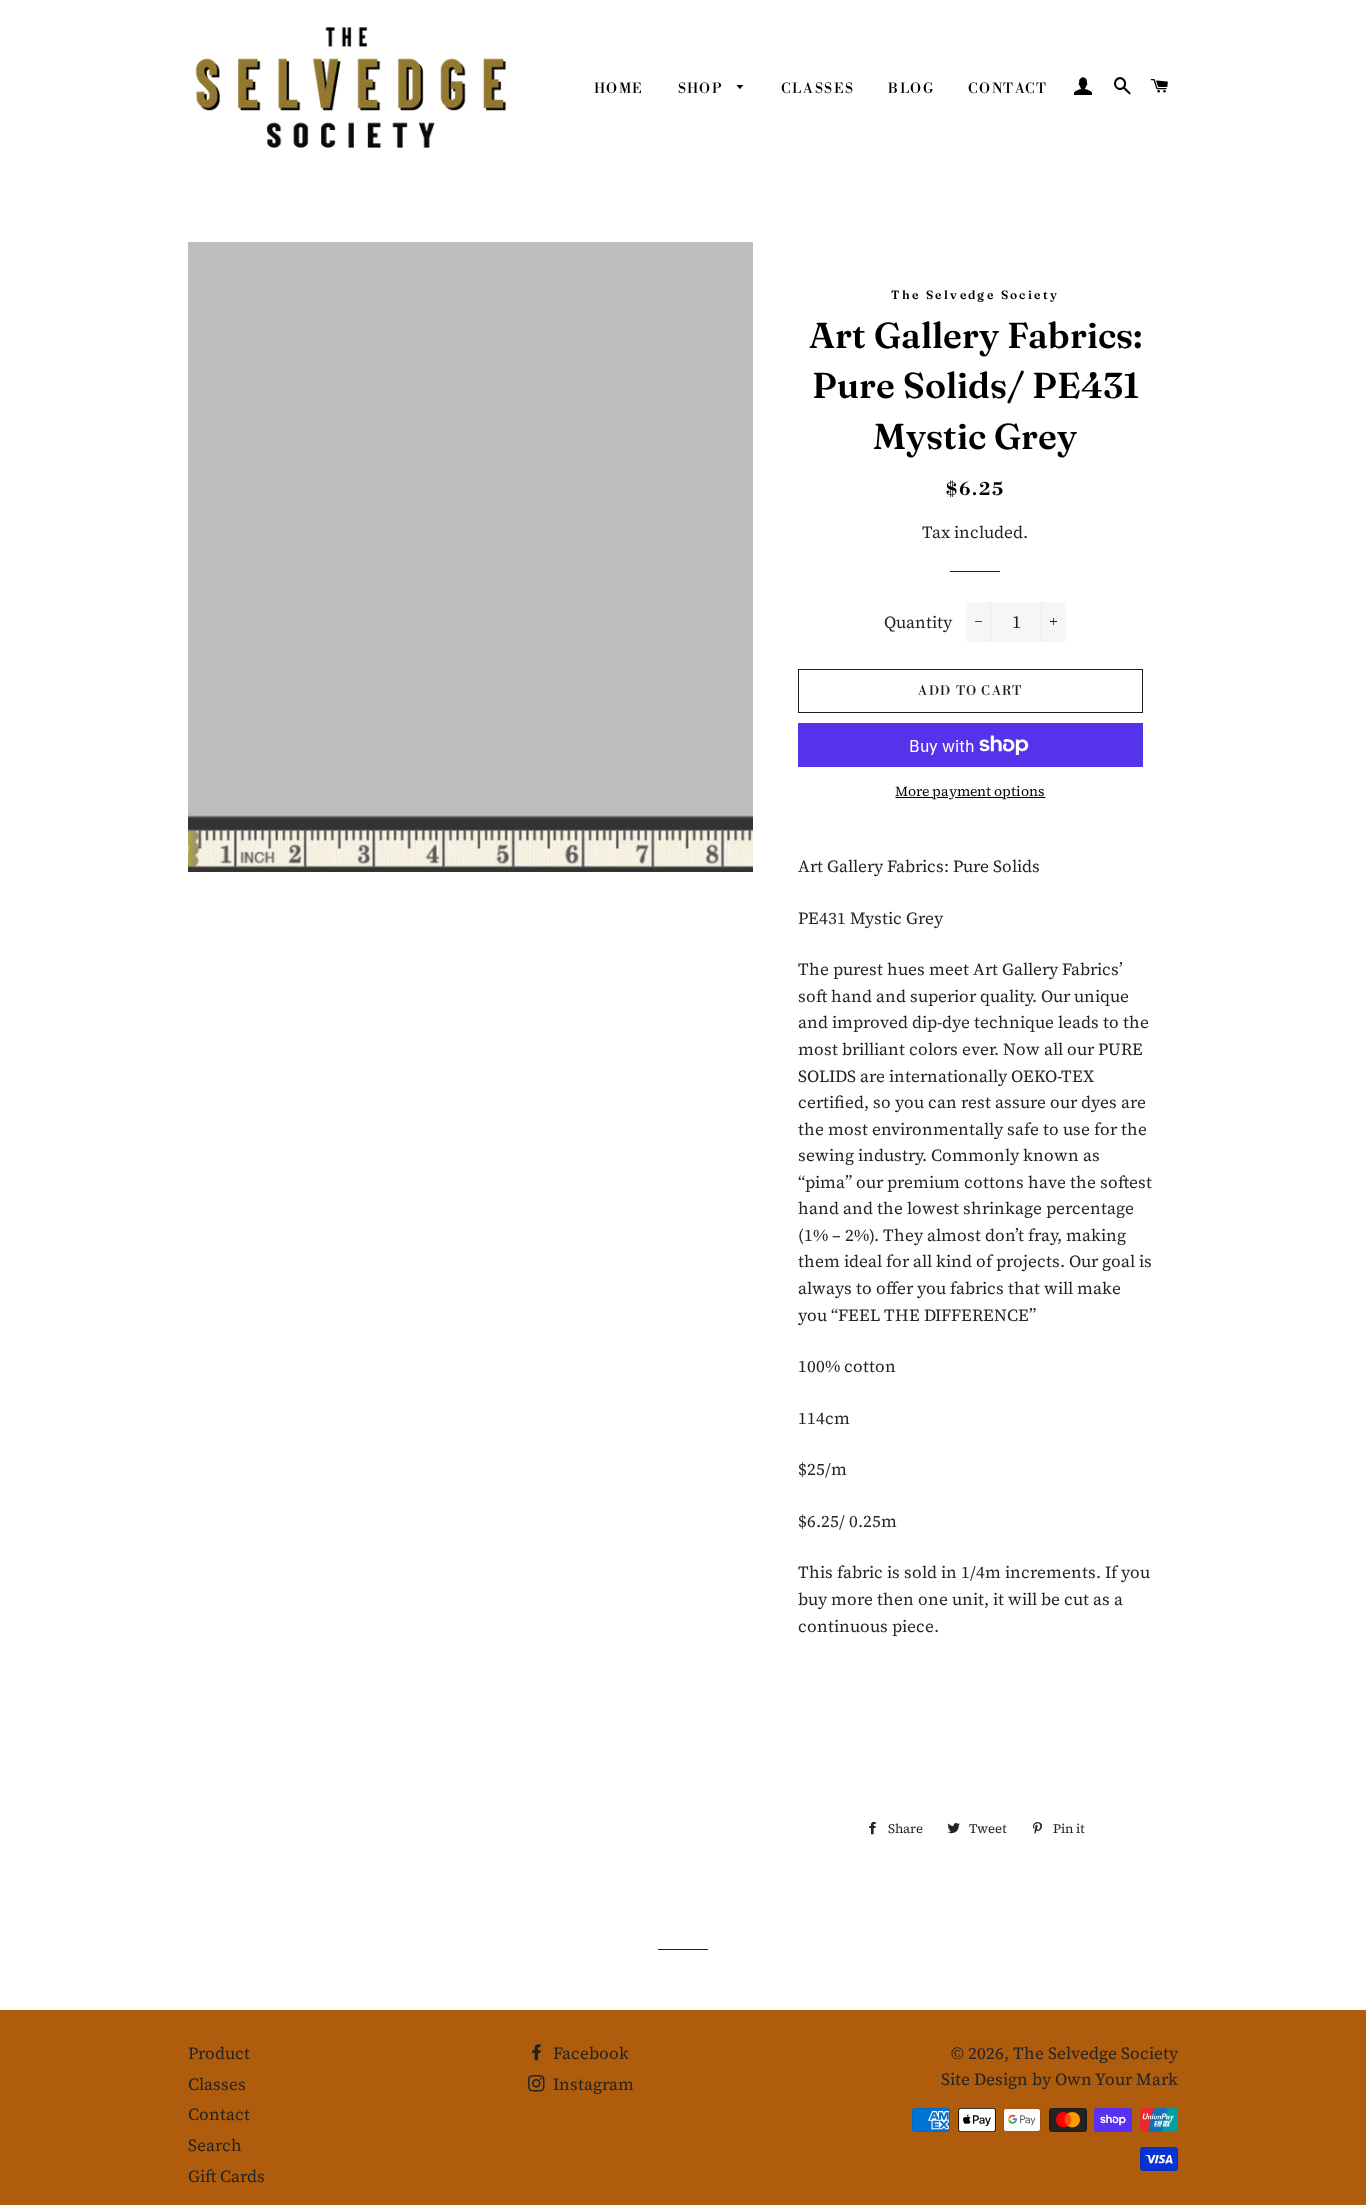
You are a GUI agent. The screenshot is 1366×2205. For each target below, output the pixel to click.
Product (219, 2053)
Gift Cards (226, 2176)
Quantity (918, 622)
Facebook (589, 2053)
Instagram (591, 2084)
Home (619, 89)
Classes (818, 89)
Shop (703, 89)
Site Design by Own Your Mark (1059, 2079)
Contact (1008, 89)
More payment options (970, 791)
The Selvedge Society (1095, 2053)
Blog (911, 89)
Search (215, 2145)
